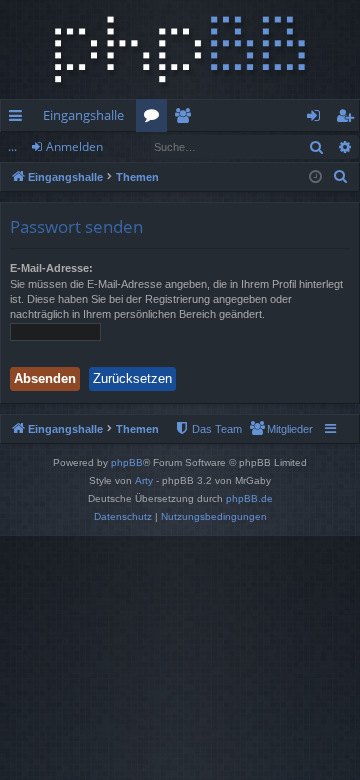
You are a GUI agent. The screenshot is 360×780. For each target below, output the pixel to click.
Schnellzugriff (19, 119)
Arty (144, 480)
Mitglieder (186, 119)
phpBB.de (249, 498)
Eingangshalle (83, 115)
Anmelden (74, 146)
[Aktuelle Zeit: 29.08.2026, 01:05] (315, 177)
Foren (155, 119)
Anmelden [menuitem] (317, 119)
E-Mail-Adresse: (51, 268)
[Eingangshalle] (180, 49)
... (12, 146)
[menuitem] (341, 177)
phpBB (127, 462)
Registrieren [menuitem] (348, 119)
